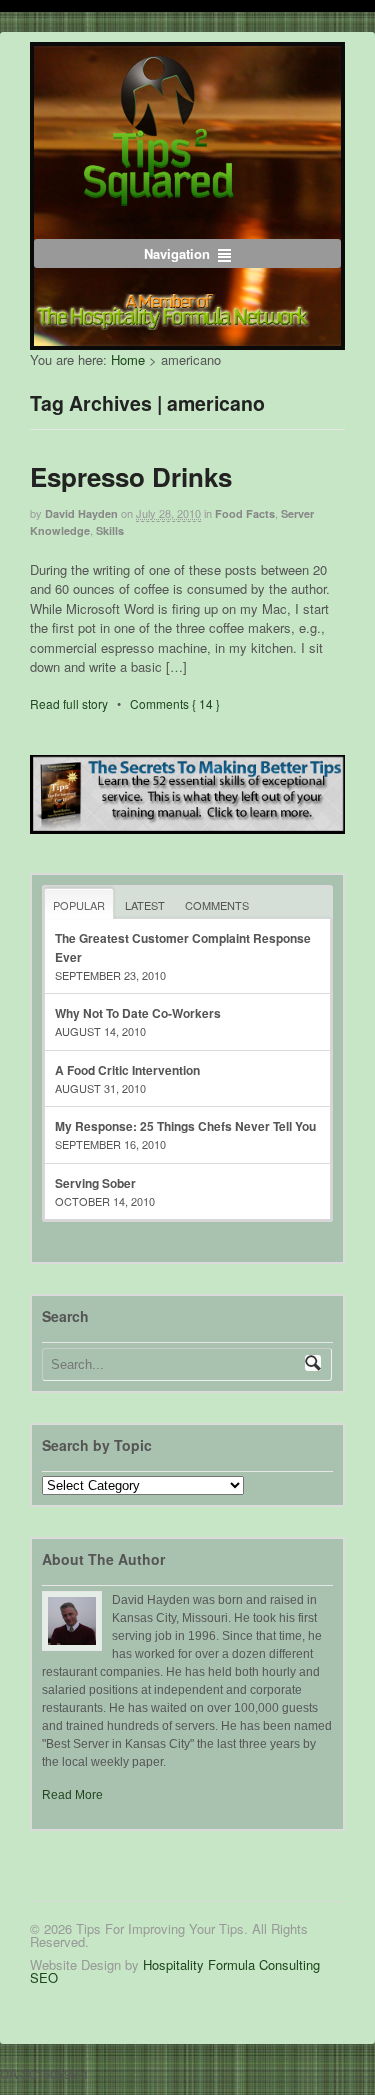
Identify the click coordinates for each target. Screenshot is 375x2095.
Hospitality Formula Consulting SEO (175, 1971)
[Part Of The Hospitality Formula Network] (159, 196)
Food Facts (245, 513)
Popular (79, 905)
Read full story (69, 703)
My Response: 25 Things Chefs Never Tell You (185, 1126)
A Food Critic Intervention (127, 1070)
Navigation (177, 253)
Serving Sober (95, 1183)
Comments (217, 905)
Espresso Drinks (131, 476)
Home (128, 359)
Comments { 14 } (175, 703)
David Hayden (81, 513)
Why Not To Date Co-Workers (138, 1013)
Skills (110, 530)
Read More (72, 1795)
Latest (145, 905)
